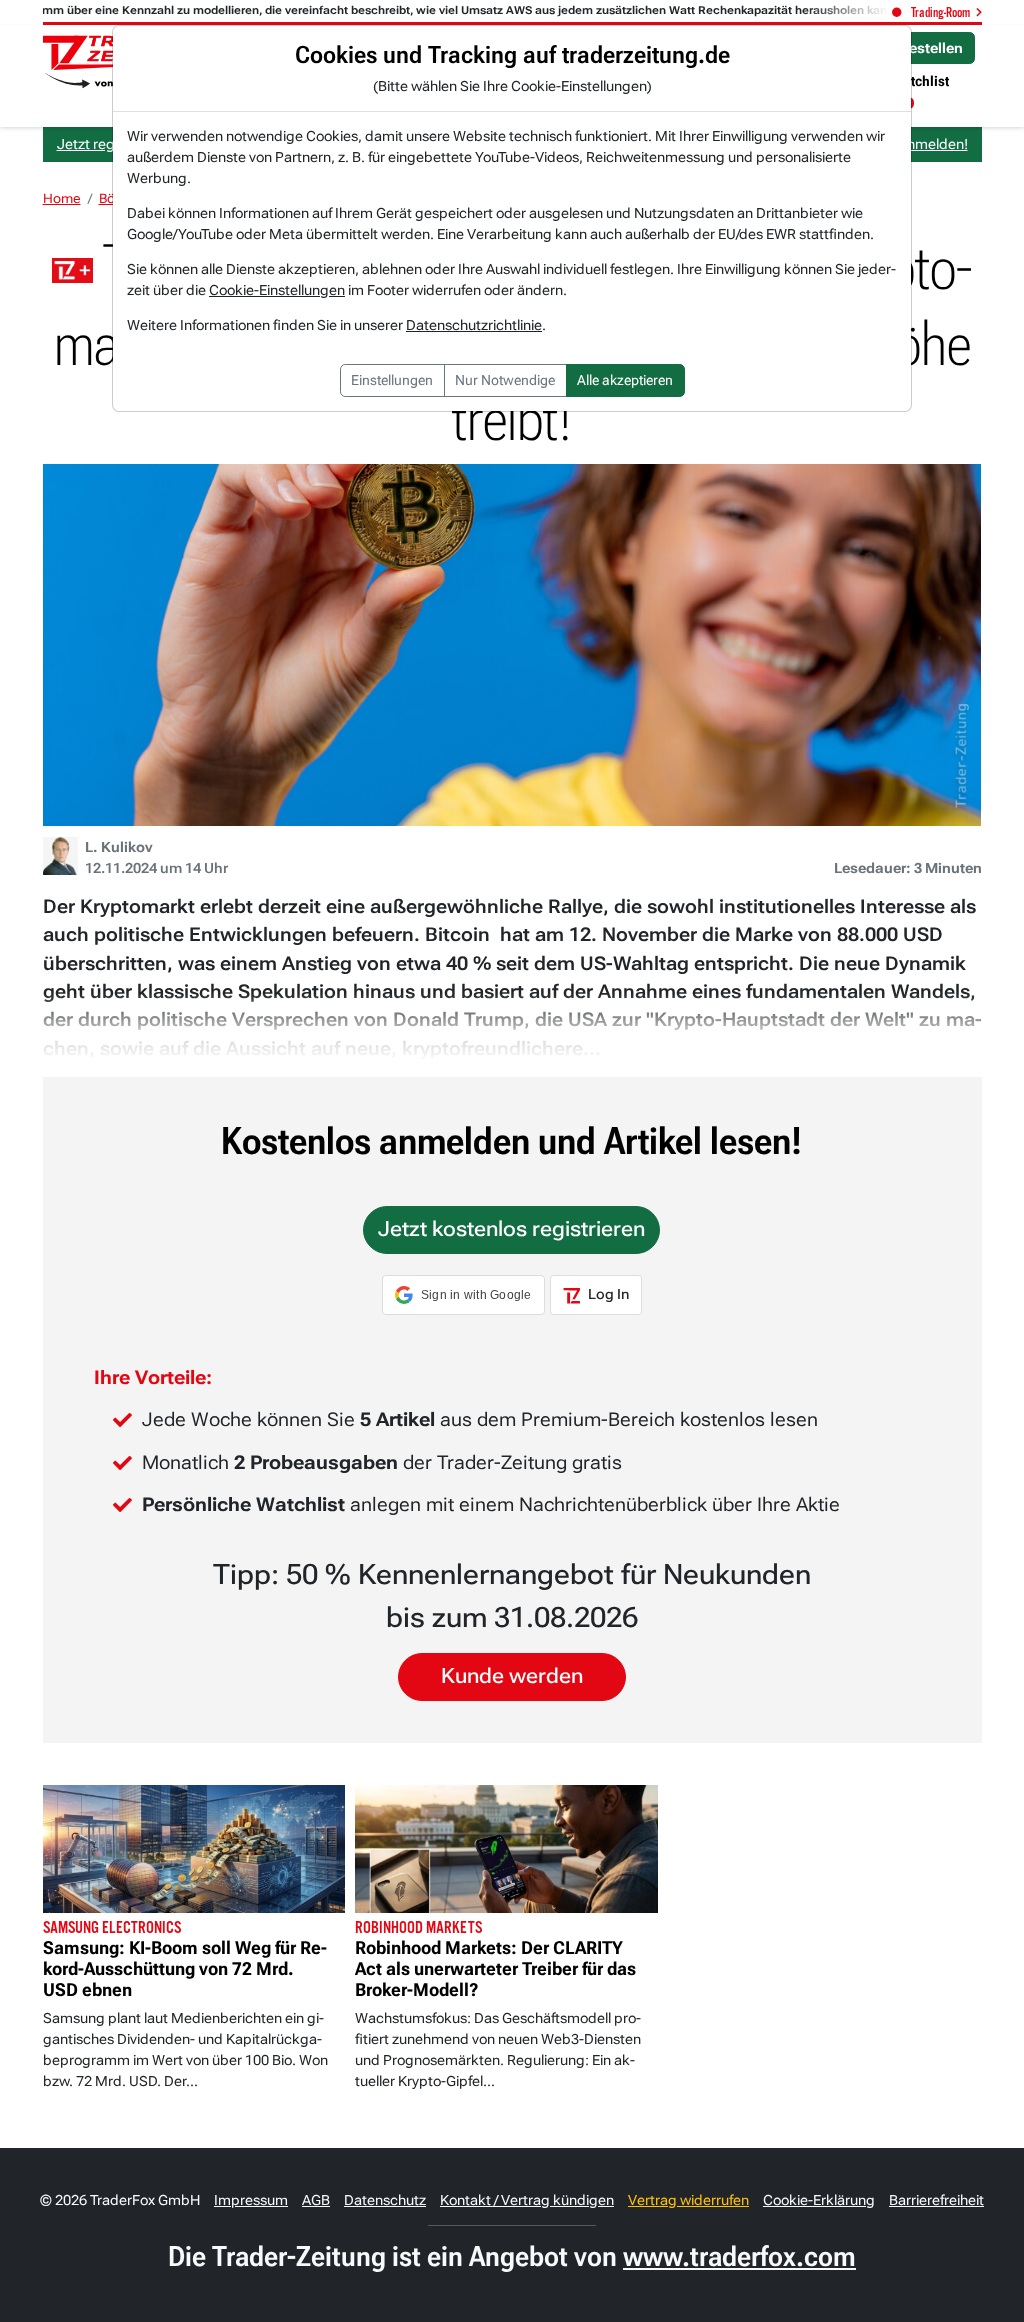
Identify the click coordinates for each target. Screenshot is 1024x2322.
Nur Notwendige (505, 380)
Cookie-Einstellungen (277, 290)
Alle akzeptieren (625, 380)
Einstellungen (392, 380)
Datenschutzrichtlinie (474, 325)
